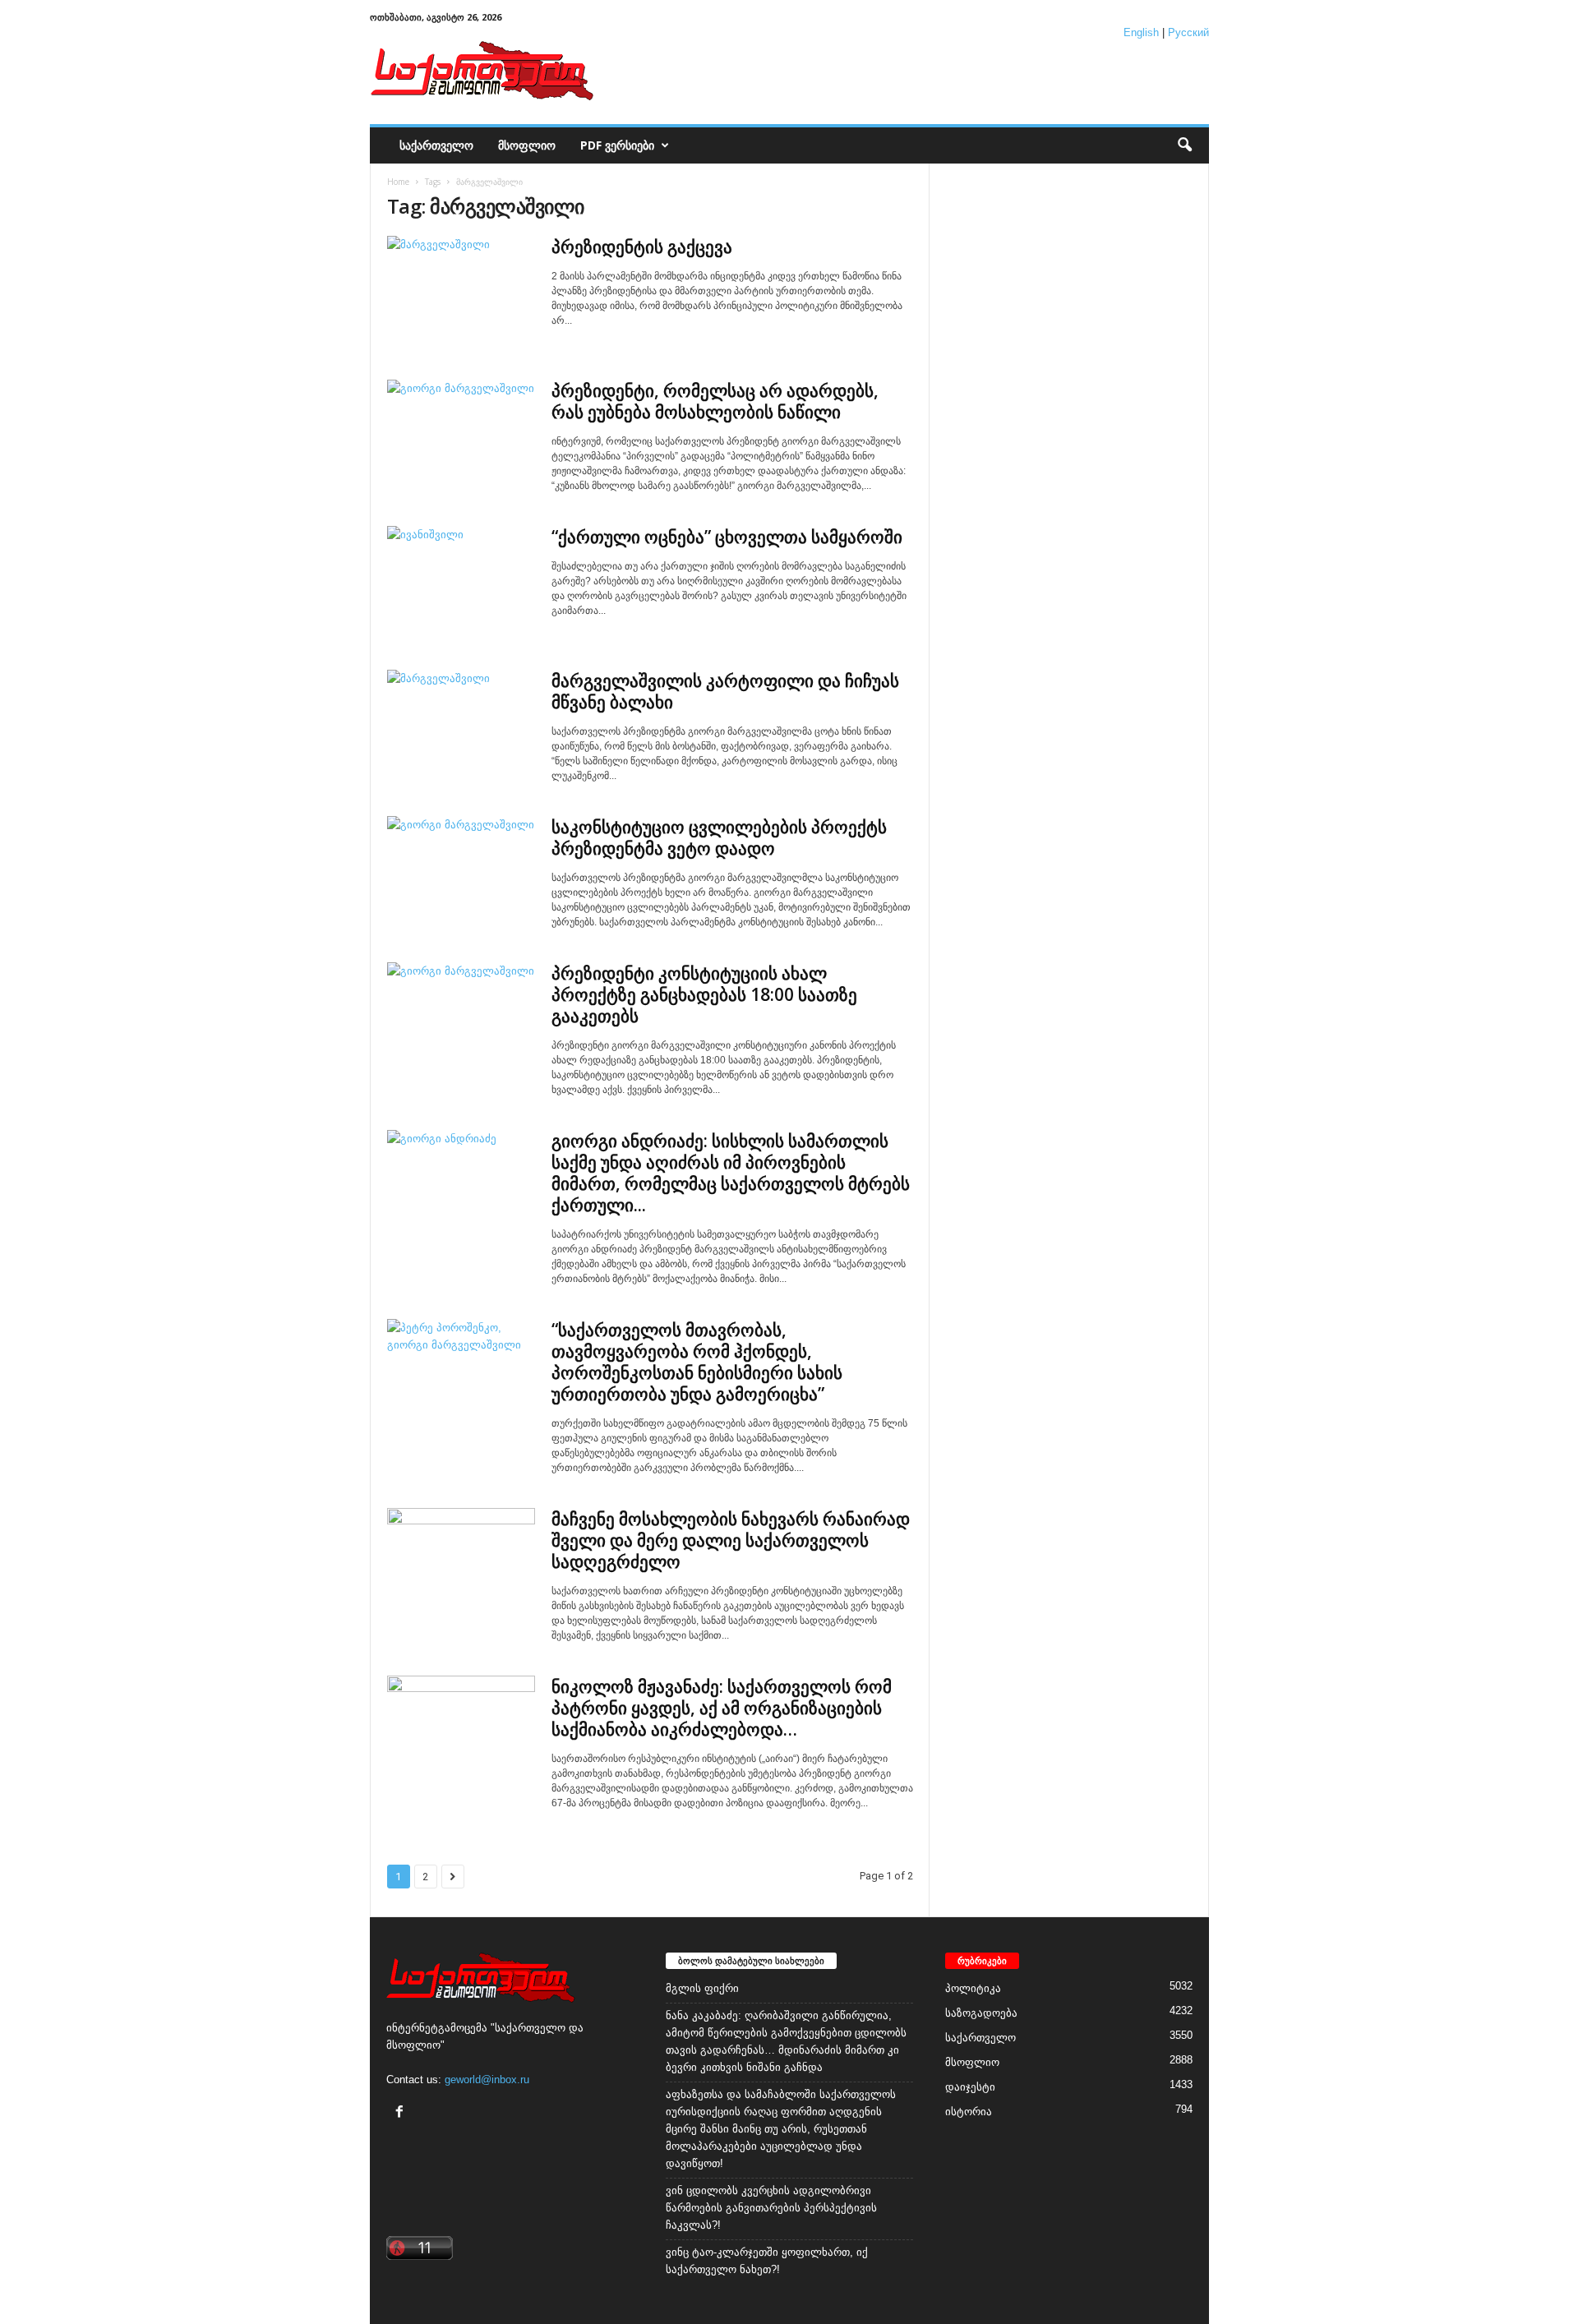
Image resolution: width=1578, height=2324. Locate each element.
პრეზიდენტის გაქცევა (642, 247)
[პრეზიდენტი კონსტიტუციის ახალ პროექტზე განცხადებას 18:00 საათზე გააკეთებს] (461, 1018)
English (1141, 32)
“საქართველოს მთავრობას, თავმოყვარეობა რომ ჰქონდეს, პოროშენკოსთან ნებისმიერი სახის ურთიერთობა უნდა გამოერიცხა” (697, 1362)
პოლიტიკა (973, 1988)
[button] (1184, 145)
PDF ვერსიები (617, 145)
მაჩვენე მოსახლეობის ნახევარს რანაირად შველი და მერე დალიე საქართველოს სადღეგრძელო (731, 1540)
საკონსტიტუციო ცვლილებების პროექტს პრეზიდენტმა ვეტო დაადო (719, 837)
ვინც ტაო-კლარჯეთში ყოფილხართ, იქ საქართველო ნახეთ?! (767, 2261)
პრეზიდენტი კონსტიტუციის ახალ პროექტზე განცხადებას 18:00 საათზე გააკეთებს (704, 994)
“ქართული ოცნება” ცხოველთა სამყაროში (727, 537)
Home (398, 182)
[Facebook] (401, 2113)
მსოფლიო (527, 145)
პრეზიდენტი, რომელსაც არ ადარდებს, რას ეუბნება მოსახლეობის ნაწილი (715, 401)
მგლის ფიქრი (702, 1988)
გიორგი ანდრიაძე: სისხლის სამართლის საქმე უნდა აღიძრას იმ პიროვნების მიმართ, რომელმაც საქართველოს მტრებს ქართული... (731, 1173)
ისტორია (969, 2112)
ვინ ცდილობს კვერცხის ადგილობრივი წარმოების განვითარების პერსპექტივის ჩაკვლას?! (771, 2208)
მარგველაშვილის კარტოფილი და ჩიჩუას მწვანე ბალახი (725, 691)
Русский (1188, 32)
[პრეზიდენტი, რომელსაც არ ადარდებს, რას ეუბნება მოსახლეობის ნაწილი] (461, 435)
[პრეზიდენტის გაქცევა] (461, 291)
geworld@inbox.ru (487, 2080)
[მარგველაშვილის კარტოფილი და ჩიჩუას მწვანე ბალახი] (461, 725)
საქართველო (436, 145)
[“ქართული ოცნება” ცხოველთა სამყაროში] (461, 581)
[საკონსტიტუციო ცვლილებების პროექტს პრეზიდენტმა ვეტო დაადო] (461, 871)
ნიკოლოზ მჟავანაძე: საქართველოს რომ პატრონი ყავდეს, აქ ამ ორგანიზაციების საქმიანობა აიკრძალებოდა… (722, 1708)
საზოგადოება (981, 2013)
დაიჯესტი (970, 2087)
